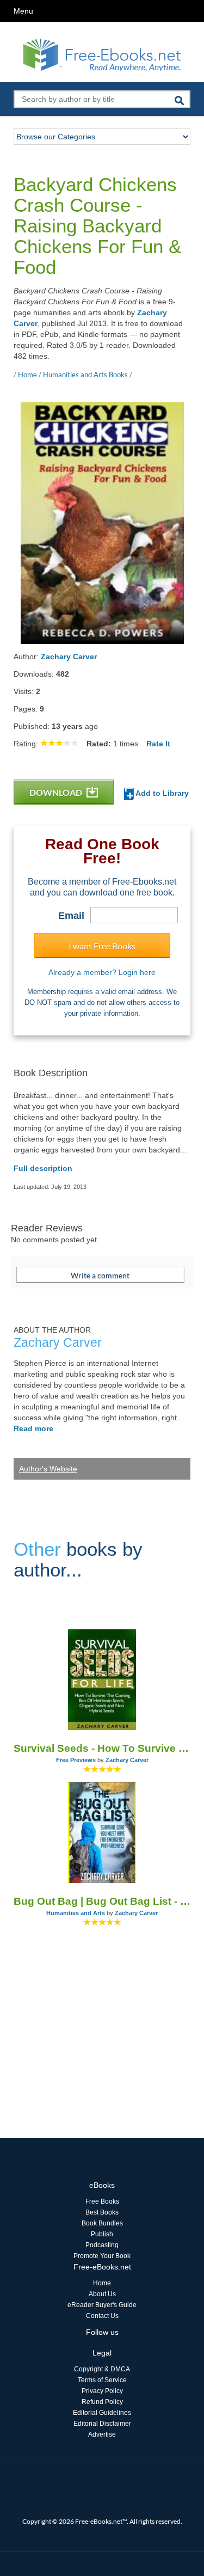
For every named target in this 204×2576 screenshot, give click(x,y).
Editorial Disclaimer (102, 2424)
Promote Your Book (102, 2256)
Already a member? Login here (102, 972)
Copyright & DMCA (102, 2369)
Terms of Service (102, 2380)
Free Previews (76, 1760)
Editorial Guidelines (102, 2413)
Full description (43, 1168)
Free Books (102, 2201)
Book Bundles (102, 2223)
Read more (33, 1428)
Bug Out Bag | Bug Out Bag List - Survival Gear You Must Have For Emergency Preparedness (102, 1901)
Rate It (158, 744)
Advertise (102, 2434)
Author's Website (48, 1469)
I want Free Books (102, 946)
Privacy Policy (102, 2391)
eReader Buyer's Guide (102, 2305)
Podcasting (102, 2245)
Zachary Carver (69, 657)
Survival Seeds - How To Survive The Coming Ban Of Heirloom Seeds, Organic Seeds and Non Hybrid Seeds (102, 1748)
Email (71, 916)
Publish (102, 2234)
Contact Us (102, 2316)
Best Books (102, 2212)
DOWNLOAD (57, 792)
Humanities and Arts (76, 1913)
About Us (102, 2294)
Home (102, 2283)
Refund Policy (102, 2402)
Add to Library (161, 793)
